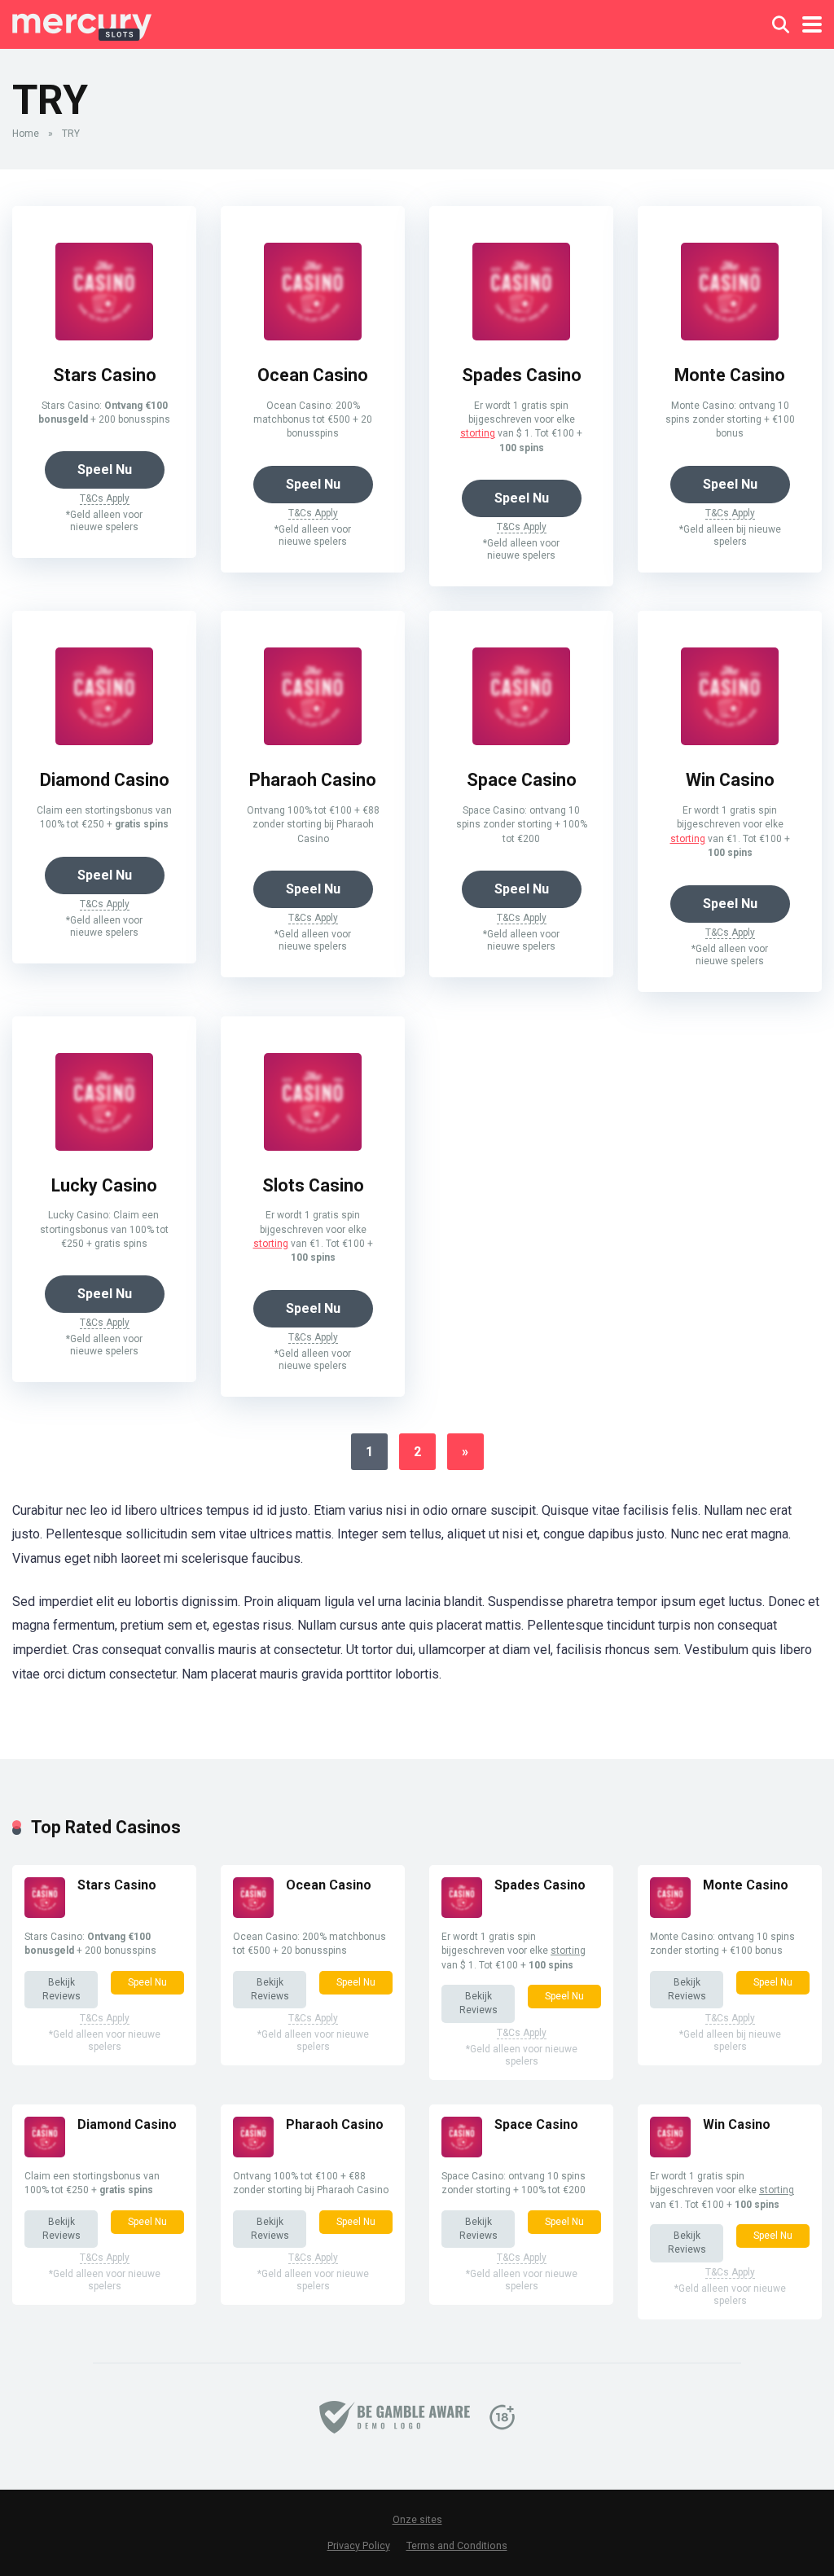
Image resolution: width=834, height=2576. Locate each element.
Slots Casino (313, 1185)
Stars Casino (105, 375)
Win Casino (730, 780)
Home (26, 134)
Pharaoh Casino (313, 780)
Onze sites (417, 2520)
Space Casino (522, 780)
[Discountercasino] (82, 22)
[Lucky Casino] (104, 1146)
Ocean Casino (313, 375)
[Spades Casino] (521, 336)
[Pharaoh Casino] (313, 741)
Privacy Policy (359, 2545)
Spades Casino (522, 375)
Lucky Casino (104, 1185)
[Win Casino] (730, 741)
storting (478, 433)
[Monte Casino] (730, 336)
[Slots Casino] (313, 1146)
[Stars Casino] (104, 336)
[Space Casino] (521, 741)
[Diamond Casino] (104, 741)
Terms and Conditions (457, 2545)
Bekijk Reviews (61, 1989)
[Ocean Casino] (313, 336)
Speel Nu (105, 470)
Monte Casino (730, 375)
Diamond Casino (105, 780)
